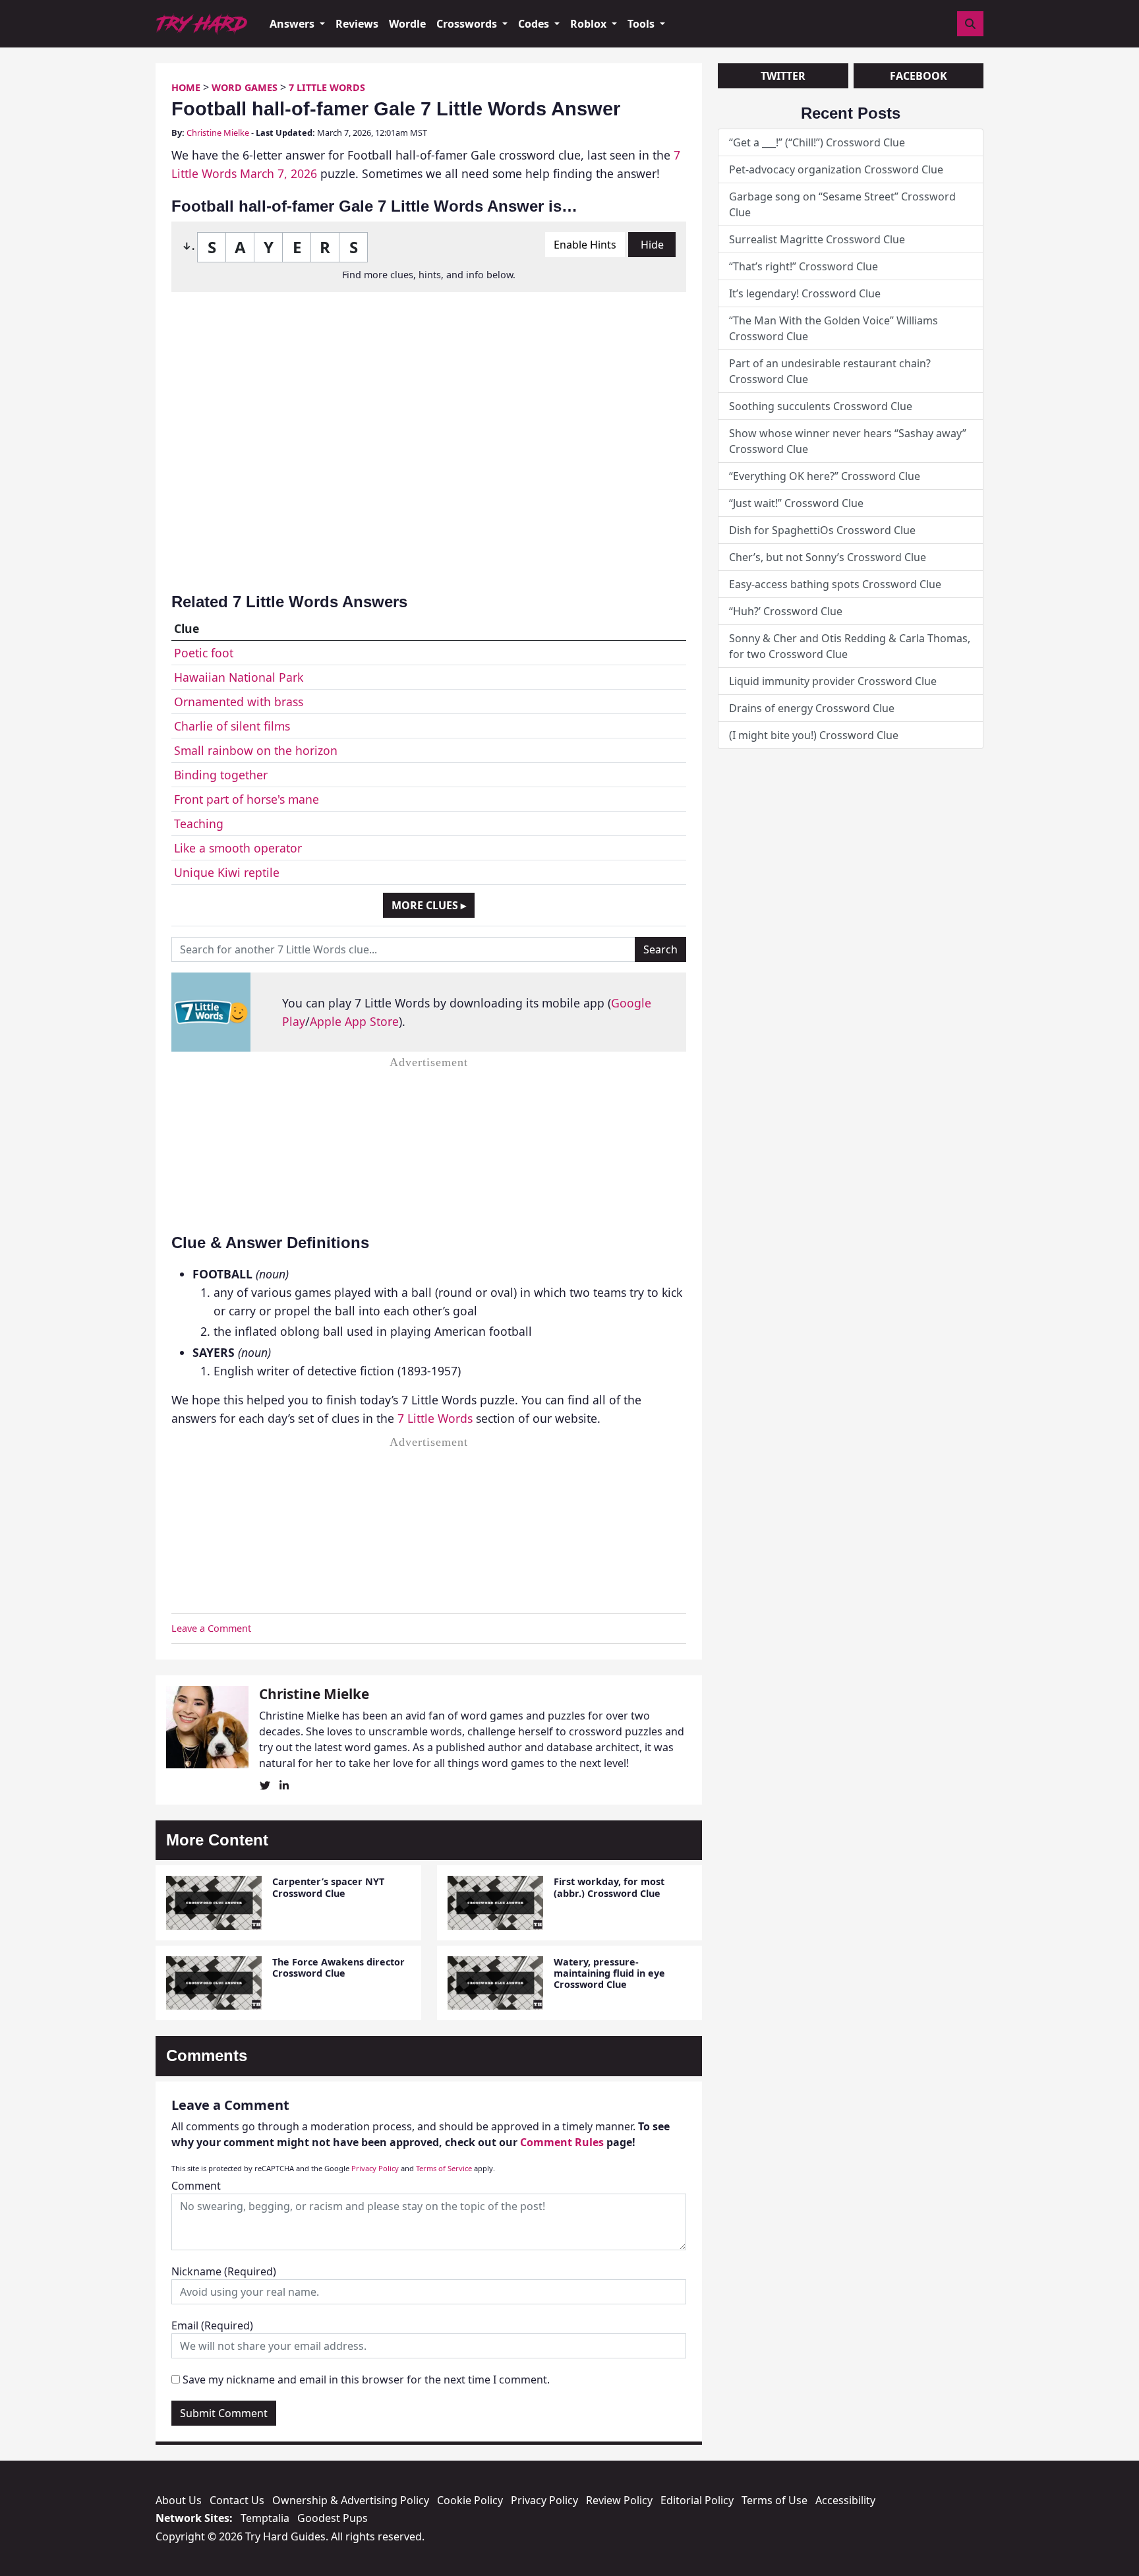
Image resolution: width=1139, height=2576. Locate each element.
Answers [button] (293, 24)
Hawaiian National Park (239, 677)
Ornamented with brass (239, 702)
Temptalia (265, 2518)
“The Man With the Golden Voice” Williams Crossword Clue (833, 328)
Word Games (245, 87)
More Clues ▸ (429, 905)
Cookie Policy (470, 2500)
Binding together (221, 775)
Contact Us (237, 2500)
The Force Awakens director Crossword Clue (338, 1967)
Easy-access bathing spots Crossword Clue (835, 584)
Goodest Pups (333, 2518)
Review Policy (619, 2500)
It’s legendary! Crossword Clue (805, 293)
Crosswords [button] (468, 24)
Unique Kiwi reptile (227, 872)
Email (212, 2325)
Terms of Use (774, 2500)
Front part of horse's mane (247, 799)
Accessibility (845, 2500)
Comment (196, 2186)
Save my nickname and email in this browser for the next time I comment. (366, 2380)
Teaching (199, 824)
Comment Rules (562, 2142)
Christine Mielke (218, 133)
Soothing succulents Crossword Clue (821, 406)
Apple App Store (354, 1021)
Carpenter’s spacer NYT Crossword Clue (328, 1887)
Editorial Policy (697, 2500)
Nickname (224, 2271)
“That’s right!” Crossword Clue (803, 266)
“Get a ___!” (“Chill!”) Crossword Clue (817, 142)
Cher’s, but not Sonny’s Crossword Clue (828, 557)
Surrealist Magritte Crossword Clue (817, 239)
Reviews (357, 24)
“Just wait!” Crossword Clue (796, 503)
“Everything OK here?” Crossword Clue (825, 476)
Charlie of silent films (232, 726)
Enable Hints (585, 245)
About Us (179, 2500)
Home (186, 87)
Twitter (783, 76)
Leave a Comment (211, 1628)
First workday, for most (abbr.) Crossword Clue (609, 1887)
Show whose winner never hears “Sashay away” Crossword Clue (848, 441)
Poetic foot (204, 653)
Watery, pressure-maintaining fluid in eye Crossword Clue (609, 1973)
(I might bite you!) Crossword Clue (814, 735)
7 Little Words (327, 87)
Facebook (919, 76)
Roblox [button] (590, 24)
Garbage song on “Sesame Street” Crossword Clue (842, 204)
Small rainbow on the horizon (256, 750)
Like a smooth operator (238, 848)
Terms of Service (444, 2168)
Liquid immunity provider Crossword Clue (833, 681)
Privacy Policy (375, 2168)
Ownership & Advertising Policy (351, 2500)
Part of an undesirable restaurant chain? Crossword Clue (830, 371)
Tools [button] (642, 24)
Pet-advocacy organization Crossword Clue (836, 169)
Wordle (407, 24)
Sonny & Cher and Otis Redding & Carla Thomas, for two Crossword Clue (850, 646)
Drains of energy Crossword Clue (812, 708)
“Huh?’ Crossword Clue (786, 611)
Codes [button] (535, 24)
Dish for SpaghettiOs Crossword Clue (822, 530)
